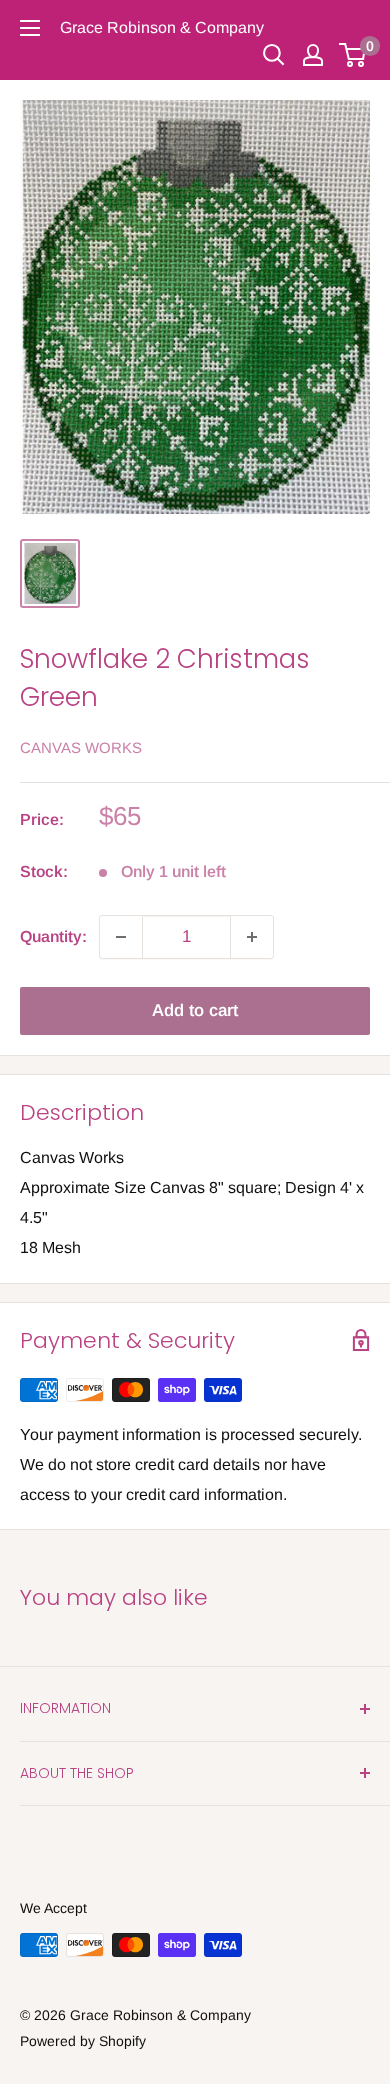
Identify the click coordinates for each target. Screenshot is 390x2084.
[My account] (313, 55)
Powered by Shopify (83, 2041)
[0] (353, 55)
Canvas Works (81, 747)
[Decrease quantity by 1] (121, 937)
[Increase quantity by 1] (252, 937)
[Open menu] (30, 28)
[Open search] (274, 55)
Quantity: (53, 936)
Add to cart (195, 1010)
